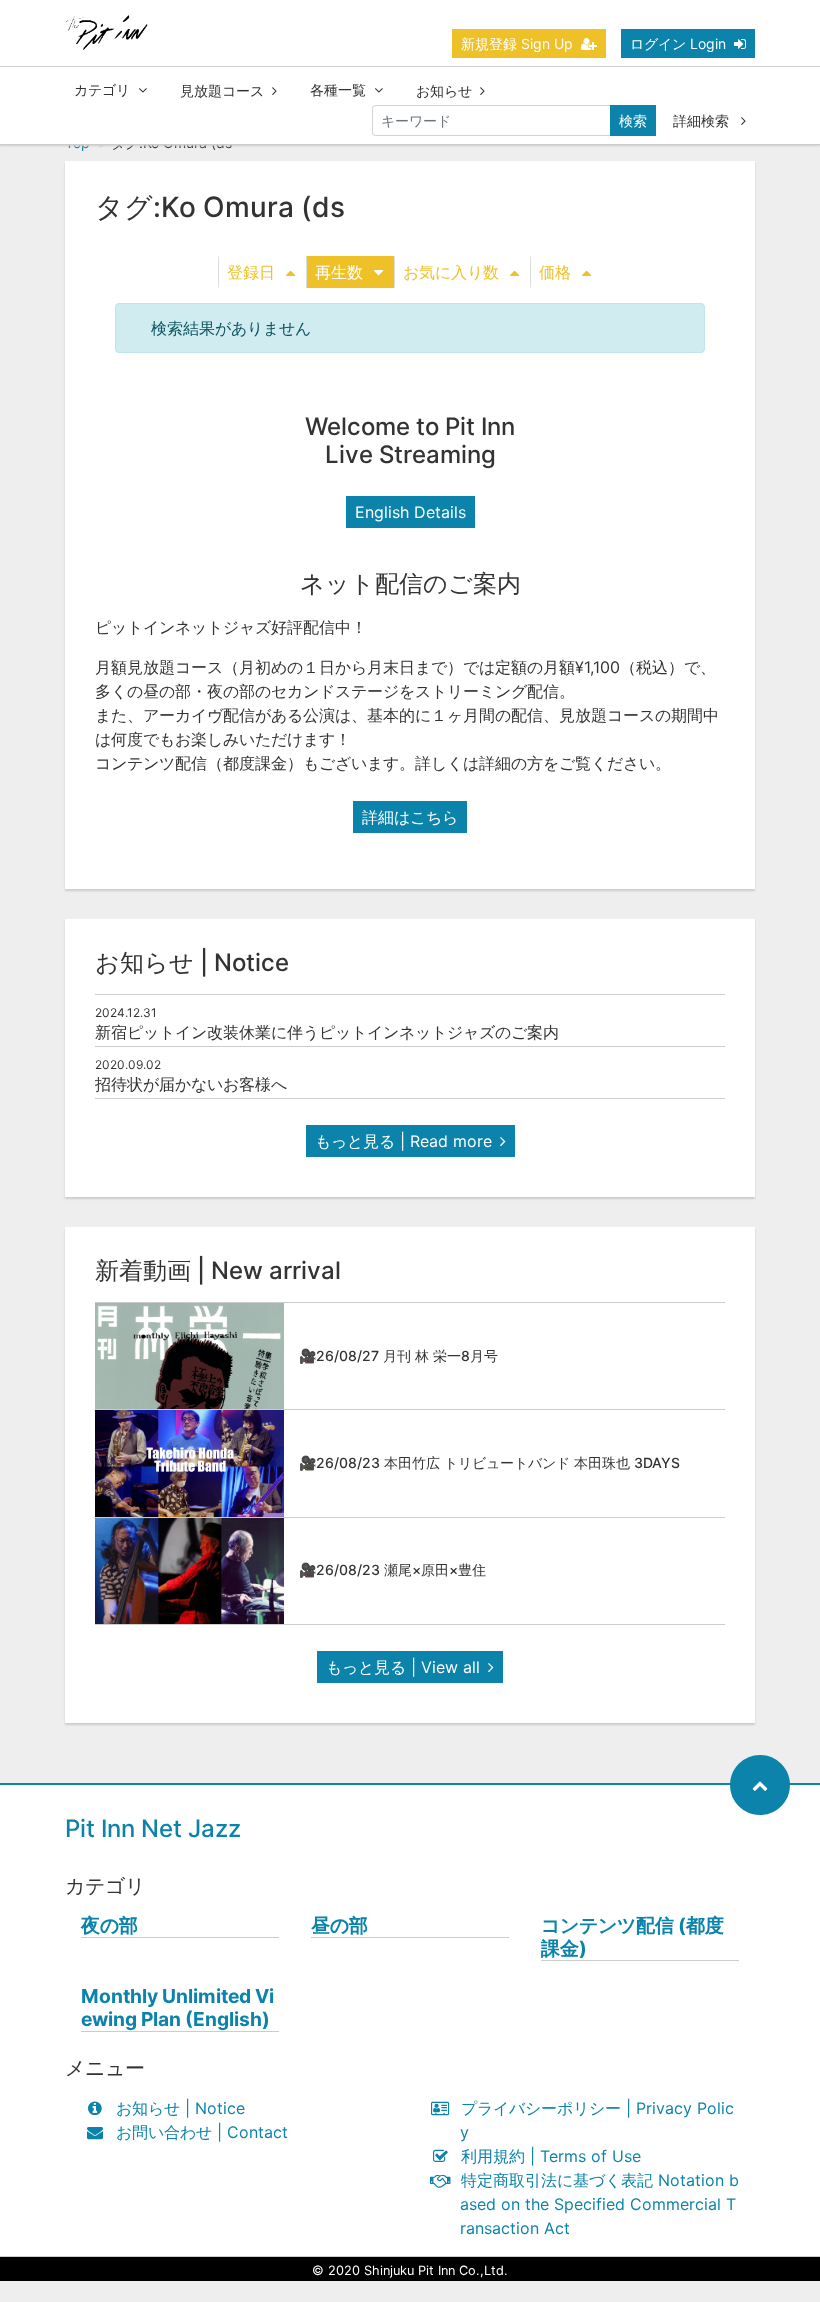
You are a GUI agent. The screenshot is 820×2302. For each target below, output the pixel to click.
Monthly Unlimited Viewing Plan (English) (177, 2008)
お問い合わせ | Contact (202, 2132)
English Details (410, 512)
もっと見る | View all (403, 1667)
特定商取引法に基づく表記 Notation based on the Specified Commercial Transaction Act (599, 2204)
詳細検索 (703, 120)
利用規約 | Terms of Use (551, 2156)
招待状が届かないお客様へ (191, 1084)
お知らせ (444, 90)
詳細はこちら (410, 817)
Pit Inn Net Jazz (153, 1828)
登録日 (251, 272)
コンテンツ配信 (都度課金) (632, 1937)
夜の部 (109, 1925)
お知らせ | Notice (180, 2108)
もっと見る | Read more (403, 1141)
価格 (555, 272)
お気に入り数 (451, 272)
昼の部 (339, 1925)
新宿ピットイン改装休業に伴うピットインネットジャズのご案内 (327, 1032)
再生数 (339, 272)
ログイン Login (678, 43)
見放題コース (222, 90)
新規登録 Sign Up (517, 43)
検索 (633, 120)
